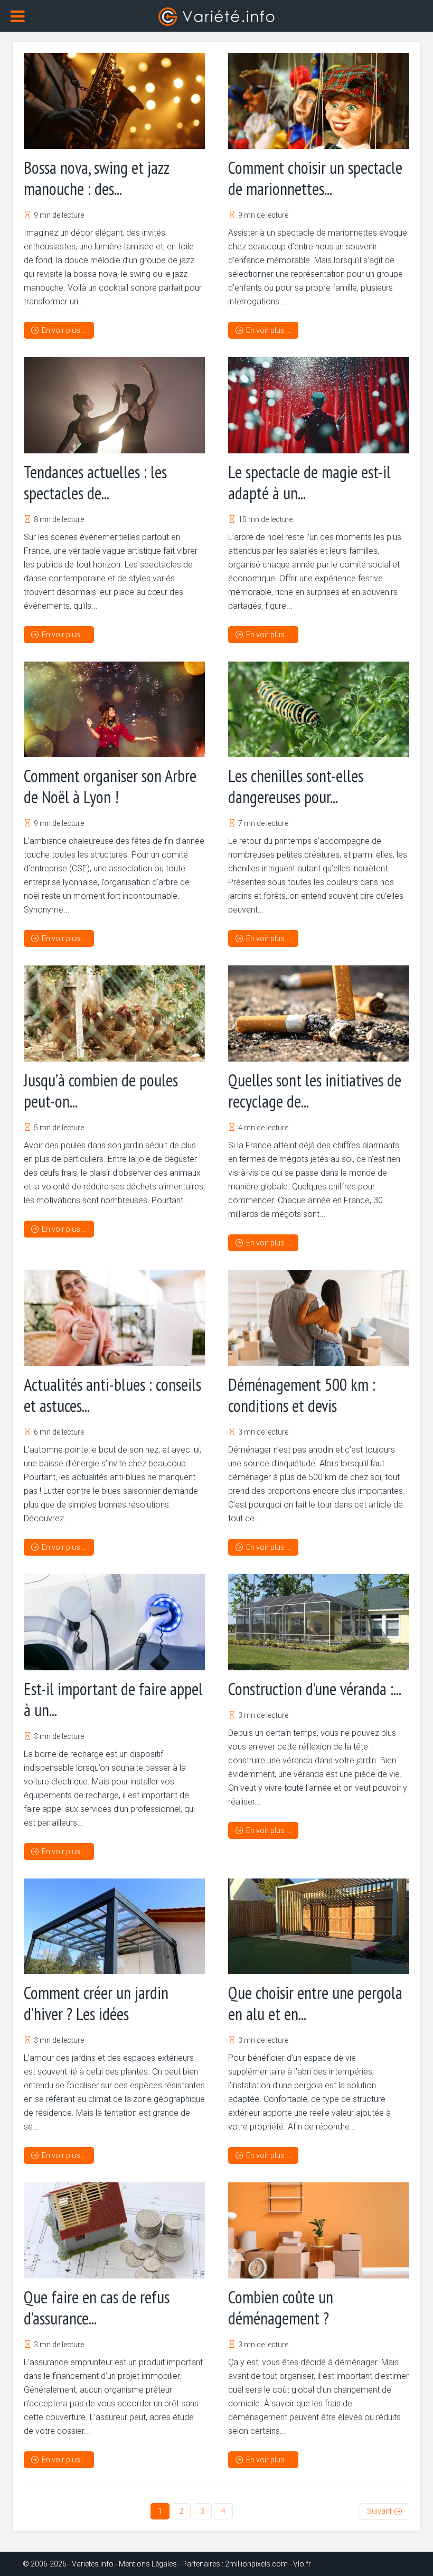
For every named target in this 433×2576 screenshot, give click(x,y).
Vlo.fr (302, 2564)
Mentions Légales (148, 2564)
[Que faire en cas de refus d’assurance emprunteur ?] (114, 2230)
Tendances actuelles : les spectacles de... (95, 482)
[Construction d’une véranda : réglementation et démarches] (319, 1622)
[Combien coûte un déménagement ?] (319, 2230)
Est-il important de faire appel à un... (113, 1699)
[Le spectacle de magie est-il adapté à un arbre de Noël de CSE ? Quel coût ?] (319, 405)
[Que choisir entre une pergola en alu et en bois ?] (319, 1927)
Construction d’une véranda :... (315, 1689)
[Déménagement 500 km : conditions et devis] (319, 1318)
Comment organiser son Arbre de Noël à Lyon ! (110, 786)
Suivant (379, 2511)
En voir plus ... (64, 330)
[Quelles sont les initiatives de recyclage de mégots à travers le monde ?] (319, 1013)
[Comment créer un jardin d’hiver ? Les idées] (114, 1927)
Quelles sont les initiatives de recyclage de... (315, 1091)
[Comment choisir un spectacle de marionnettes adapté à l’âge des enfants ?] (319, 101)
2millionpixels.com (256, 2564)
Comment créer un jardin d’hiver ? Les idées (96, 2003)
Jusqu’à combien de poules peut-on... (101, 1091)
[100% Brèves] (216, 16)
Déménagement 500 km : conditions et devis (302, 1395)
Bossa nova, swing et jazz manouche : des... (96, 178)
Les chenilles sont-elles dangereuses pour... (296, 786)
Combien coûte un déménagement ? (281, 2308)
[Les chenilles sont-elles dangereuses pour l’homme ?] (319, 710)
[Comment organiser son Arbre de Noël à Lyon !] (114, 710)
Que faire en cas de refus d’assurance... (97, 2308)
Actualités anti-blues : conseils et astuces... (112, 1395)
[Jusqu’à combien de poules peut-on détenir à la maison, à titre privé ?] (114, 1013)
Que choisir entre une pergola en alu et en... (315, 2003)
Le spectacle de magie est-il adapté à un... (309, 482)
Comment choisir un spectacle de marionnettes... (315, 178)
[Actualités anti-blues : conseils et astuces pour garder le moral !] (114, 1318)
